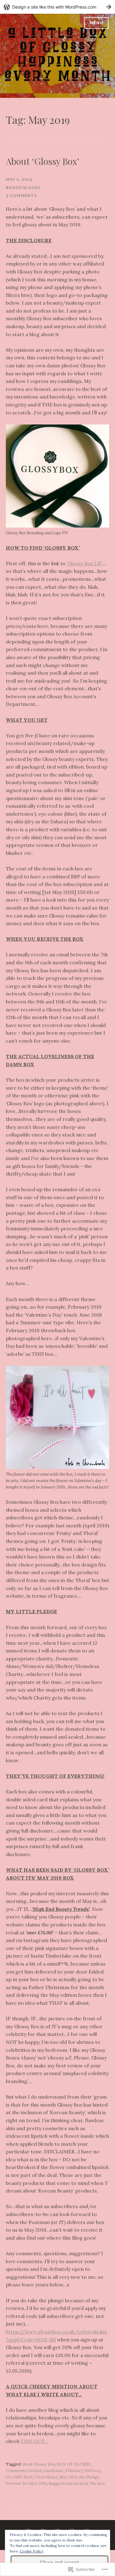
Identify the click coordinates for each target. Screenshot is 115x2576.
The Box (97, 2483)
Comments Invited (24, 2471)
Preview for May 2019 (26, 2483)
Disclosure (54, 2471)
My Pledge (89, 2477)
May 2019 (68, 2477)
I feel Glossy (46, 2477)
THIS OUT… (34, 2441)
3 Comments (21, 196)
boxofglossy (23, 188)
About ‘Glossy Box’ (43, 161)
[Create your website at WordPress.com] (57, 7)
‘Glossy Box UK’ (84, 563)
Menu (96, 23)
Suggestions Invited (68, 2483)
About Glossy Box (38, 2464)
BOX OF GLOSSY (74, 2464)
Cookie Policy (32, 2551)
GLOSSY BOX (19, 2477)
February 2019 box (83, 2471)
